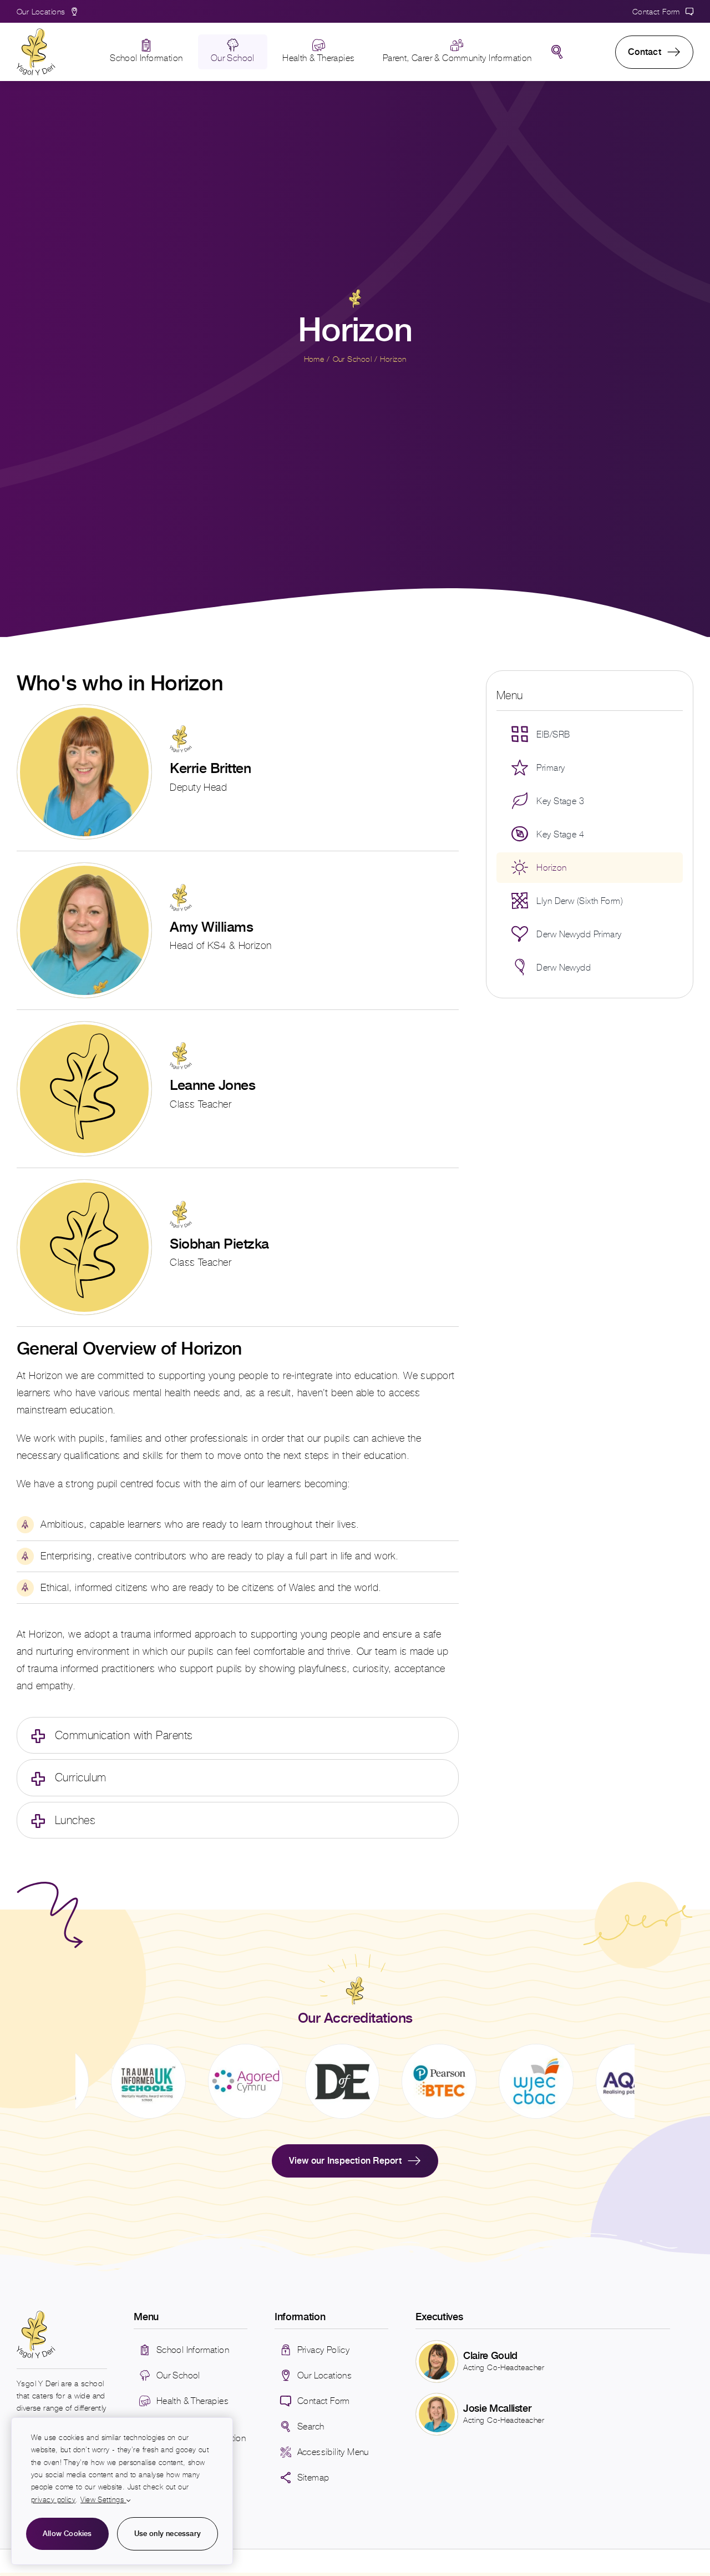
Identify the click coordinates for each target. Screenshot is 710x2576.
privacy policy (53, 2500)
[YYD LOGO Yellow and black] (36, 33)
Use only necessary (168, 2534)
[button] (238, 1735)
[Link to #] (557, 52)
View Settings (103, 2500)
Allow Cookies (67, 2534)
